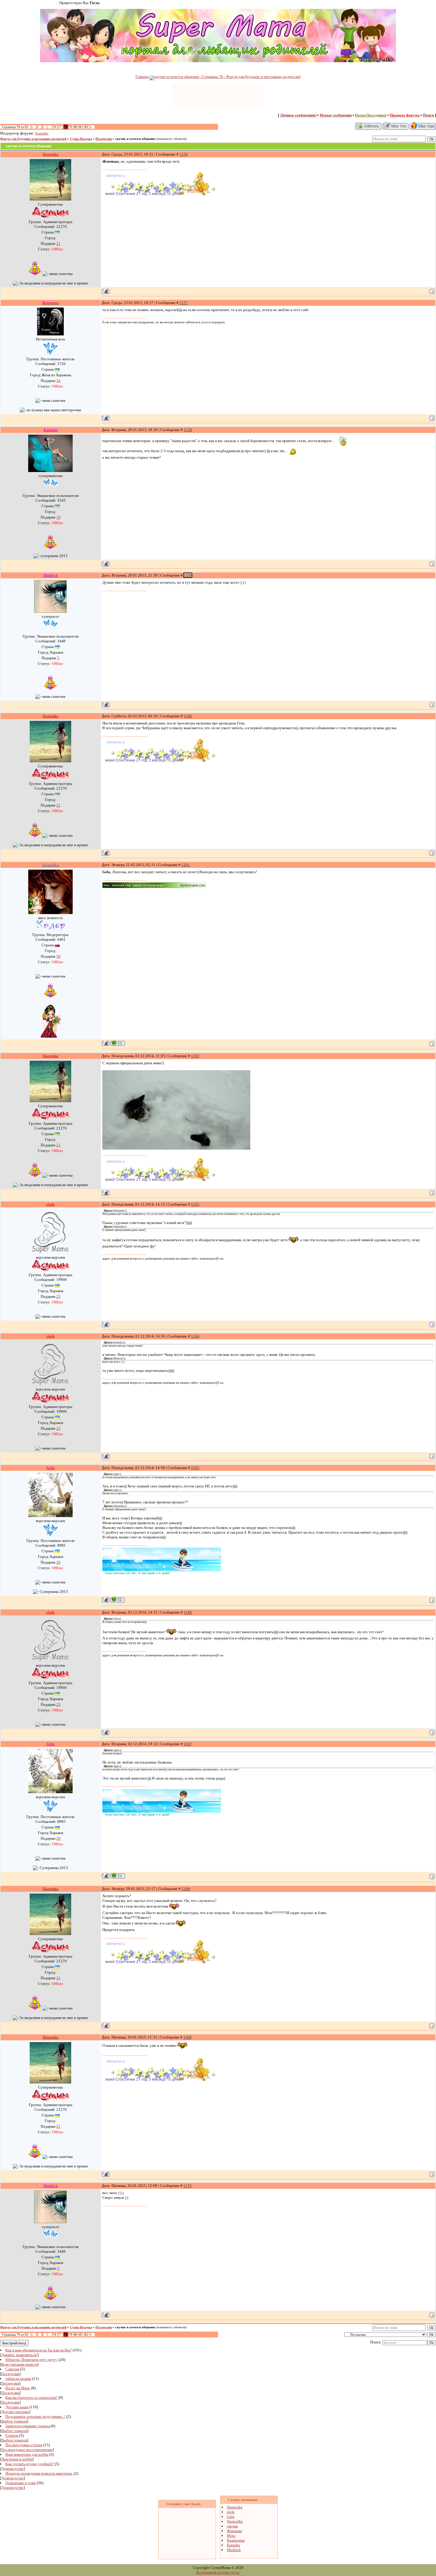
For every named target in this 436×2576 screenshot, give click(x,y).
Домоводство (12, 2469)
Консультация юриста (19, 2364)
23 (58, 1296)
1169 (187, 2037)
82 (87, 127)
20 (58, 1562)
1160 (188, 716)
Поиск (428, 115)
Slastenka (235, 2507)
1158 (188, 430)
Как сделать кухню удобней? (30, 2464)
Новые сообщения (336, 115)
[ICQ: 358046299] (118, 1043)
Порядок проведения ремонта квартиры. (39, 2473)
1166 (188, 1612)
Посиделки (104, 139)
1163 (195, 1204)
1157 (184, 303)
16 (58, 381)
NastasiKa (42, 133)
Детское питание (15, 2412)
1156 (184, 154)
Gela (231, 2517)
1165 (195, 1468)
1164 (195, 1336)
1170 (187, 2186)
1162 (195, 1056)
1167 (188, 1744)
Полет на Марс (18, 2388)
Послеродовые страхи (24, 2445)
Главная (142, 77)
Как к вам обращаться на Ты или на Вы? (39, 2350)
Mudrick (234, 2550)
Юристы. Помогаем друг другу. (32, 2360)
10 (58, 517)
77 (60, 127)
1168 (186, 1889)
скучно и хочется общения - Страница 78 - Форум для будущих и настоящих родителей (227, 77)
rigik (231, 2512)
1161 (186, 865)
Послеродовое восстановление (27, 2450)
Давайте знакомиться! (19, 2355)
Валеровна (236, 2540)
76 (55, 127)
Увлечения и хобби (17, 2459)
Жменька (234, 2531)
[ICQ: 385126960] (118, 1600)
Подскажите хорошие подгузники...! (35, 2416)
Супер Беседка (81, 139)
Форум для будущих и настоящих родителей (33, 139)
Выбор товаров (14, 2421)
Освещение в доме (21, 2483)
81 (81, 127)
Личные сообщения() (298, 115)
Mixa (231, 2536)
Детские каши (17, 2407)
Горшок (12, 2435)
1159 (188, 575)
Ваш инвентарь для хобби (27, 2454)
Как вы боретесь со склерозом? (31, 2397)
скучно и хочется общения (135, 139)
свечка (232, 2526)
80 (76, 127)
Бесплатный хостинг (213, 2572)
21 (58, 243)
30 (58, 956)
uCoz (235, 2572)
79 (71, 127)
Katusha (233, 2545)
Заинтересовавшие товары (28, 2426)
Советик (12, 2369)
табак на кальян (18, 2379)
